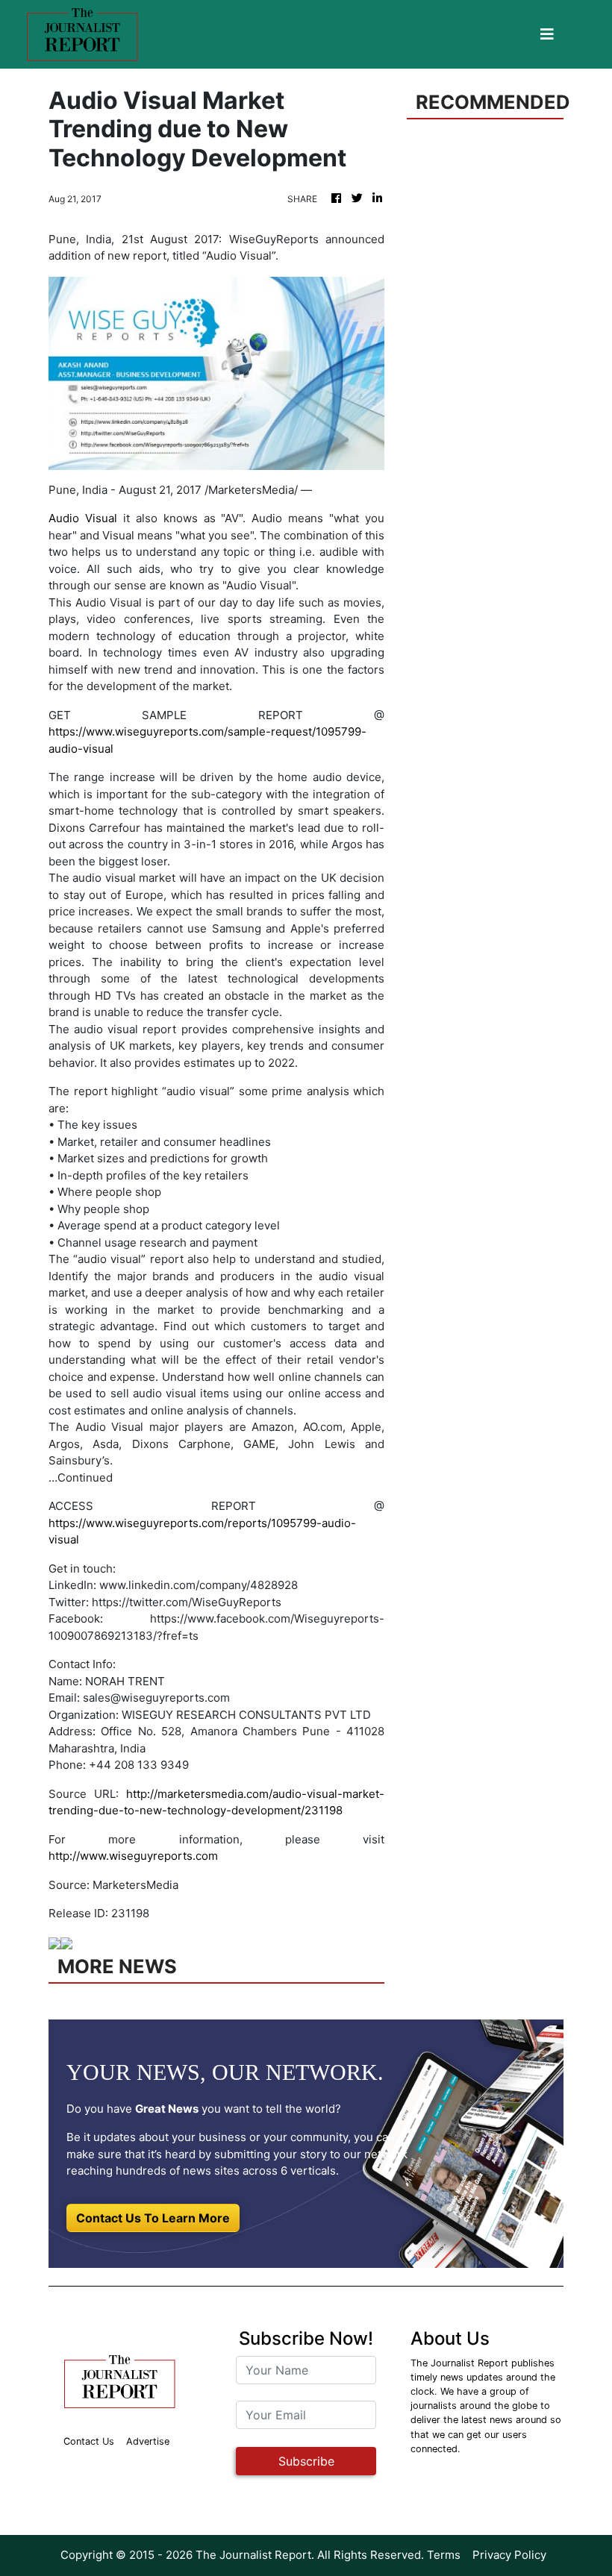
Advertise (148, 2441)
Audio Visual (83, 518)
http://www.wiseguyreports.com (133, 1856)
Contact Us (89, 2441)
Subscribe (306, 2461)
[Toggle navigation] (547, 34)
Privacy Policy (509, 2555)
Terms (444, 2555)
